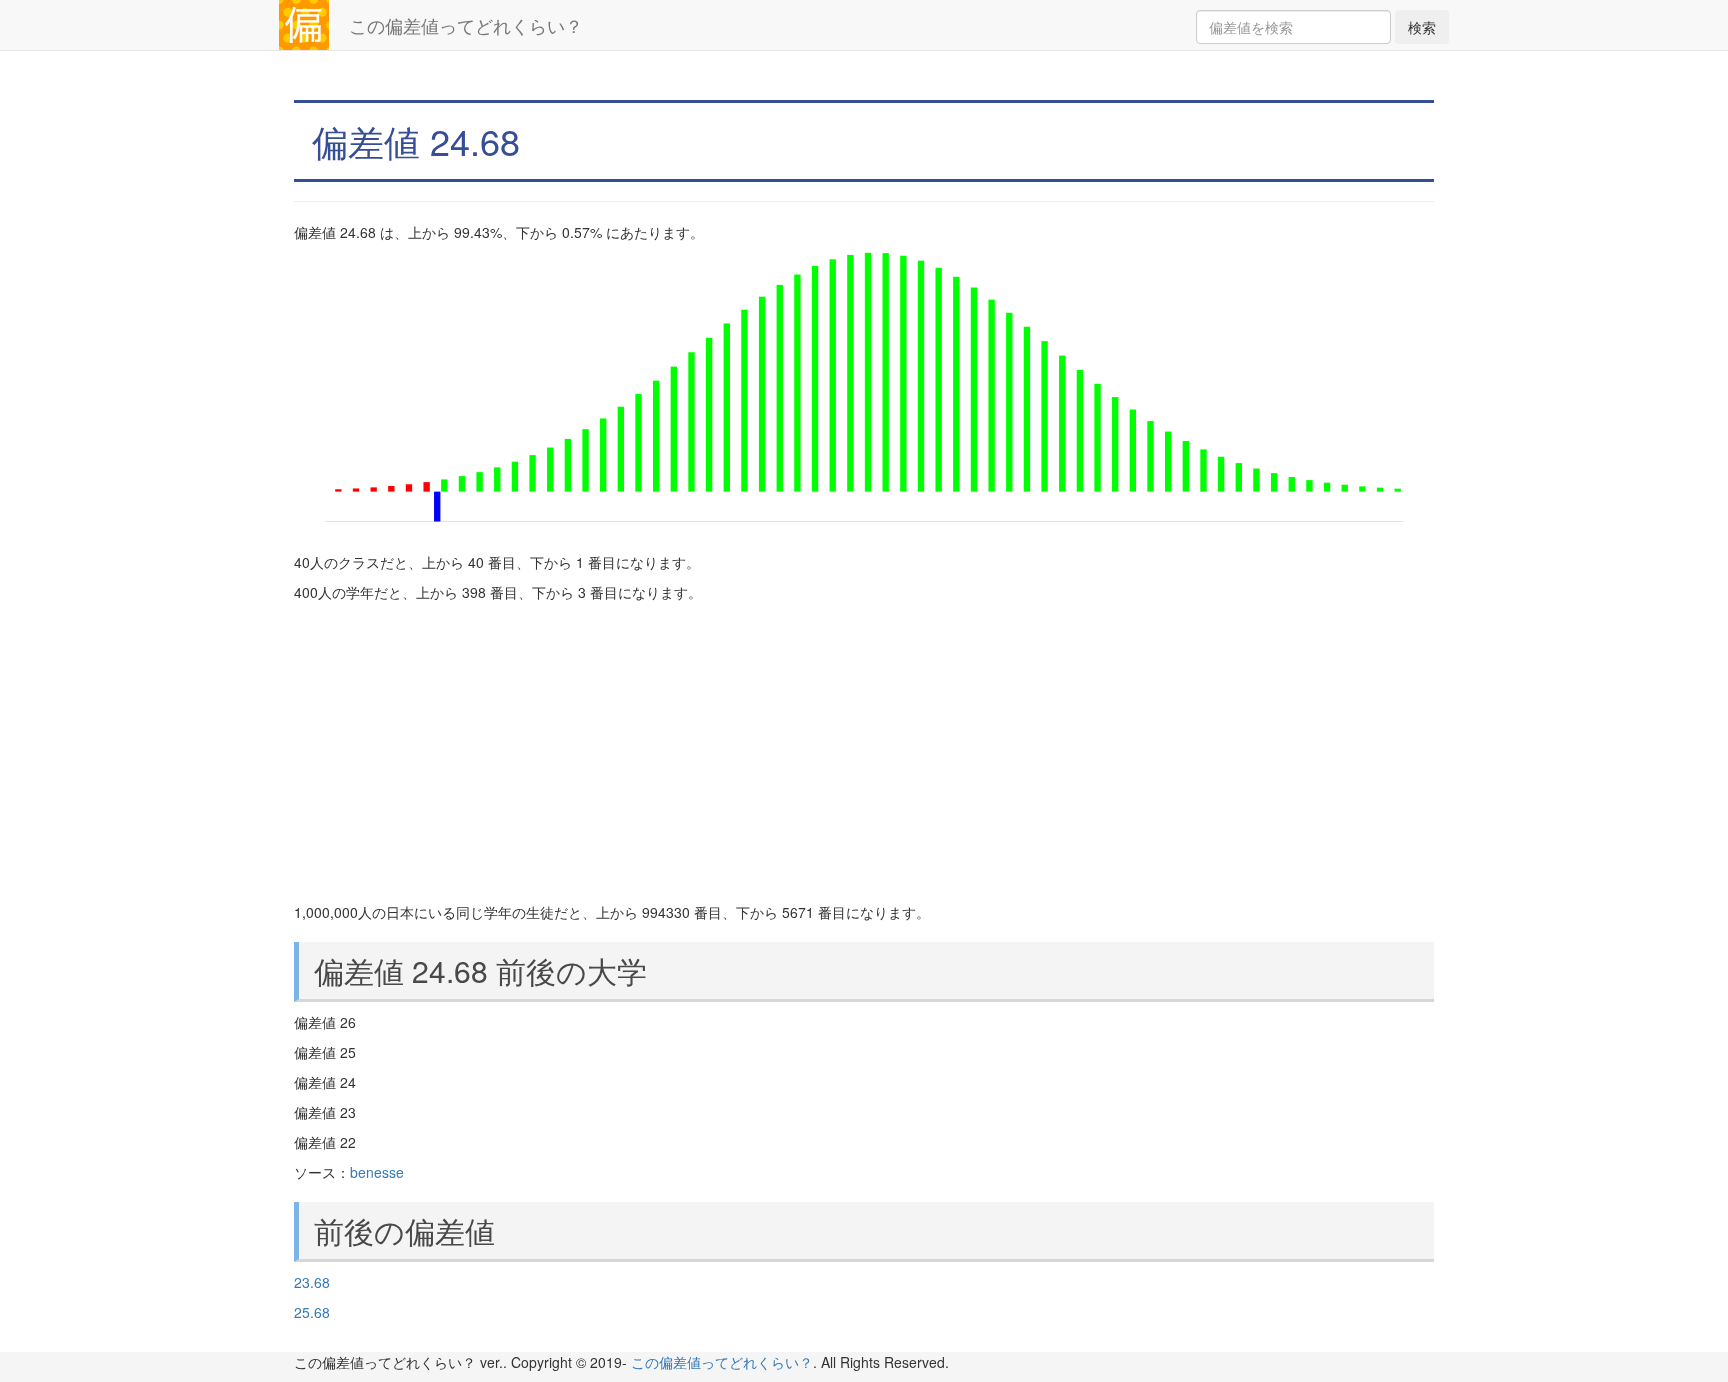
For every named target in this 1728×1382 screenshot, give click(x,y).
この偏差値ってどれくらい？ (466, 25)
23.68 (312, 1282)
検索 (1422, 27)
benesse (377, 1172)
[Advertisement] (864, 752)
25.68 (312, 1312)
